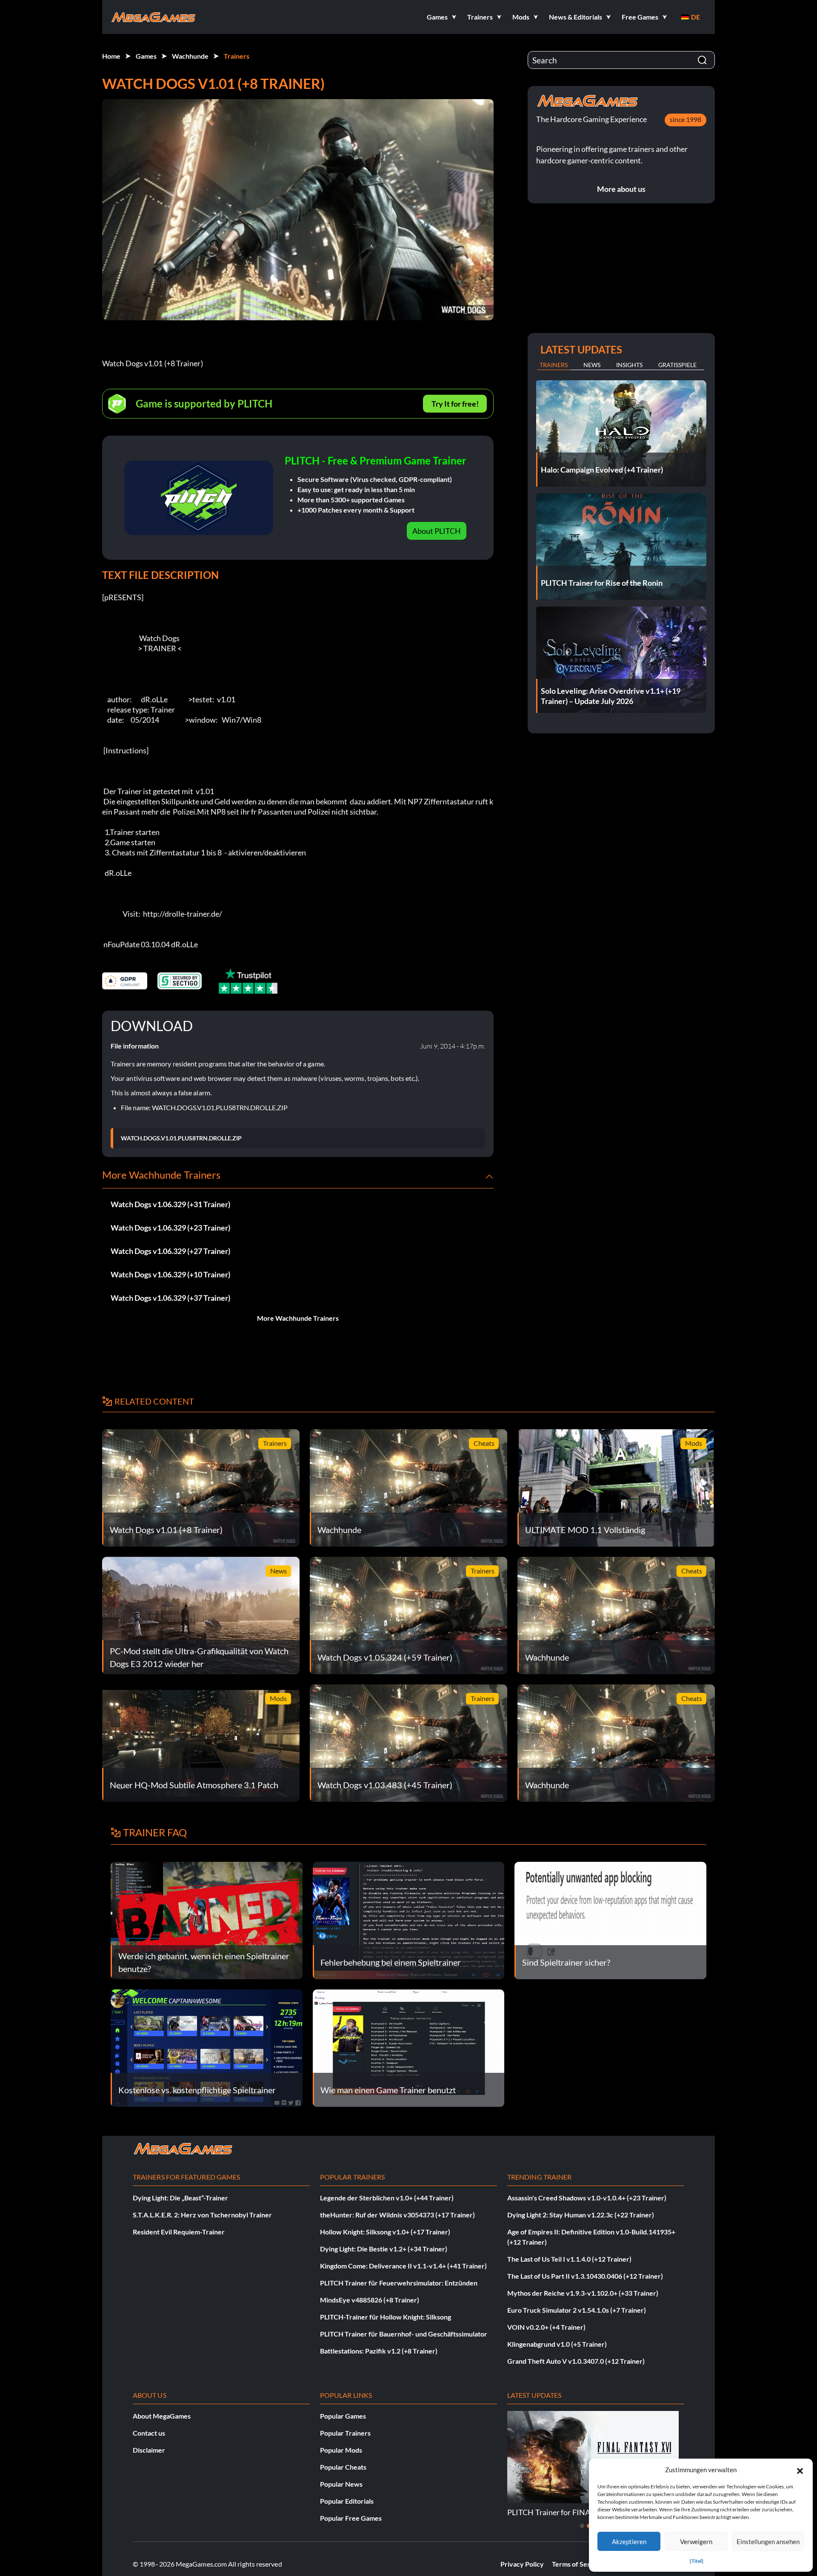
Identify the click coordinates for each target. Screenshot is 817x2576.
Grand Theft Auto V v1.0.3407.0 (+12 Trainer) (576, 2361)
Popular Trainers (345, 2433)
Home (111, 56)
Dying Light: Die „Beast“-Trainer (180, 2198)
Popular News (341, 2484)
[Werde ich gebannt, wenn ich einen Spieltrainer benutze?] (207, 1919)
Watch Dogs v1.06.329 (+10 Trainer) (170, 1274)
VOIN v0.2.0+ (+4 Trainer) (546, 2327)
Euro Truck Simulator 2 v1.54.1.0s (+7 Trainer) (577, 2310)
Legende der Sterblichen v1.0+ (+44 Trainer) (387, 2198)
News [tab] (592, 365)
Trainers (237, 56)
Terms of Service (577, 2564)
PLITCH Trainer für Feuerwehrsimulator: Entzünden (399, 2283)
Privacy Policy (522, 2564)
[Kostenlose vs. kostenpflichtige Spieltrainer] (207, 2047)
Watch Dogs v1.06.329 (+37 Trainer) (170, 1298)
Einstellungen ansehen (768, 2542)
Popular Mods (341, 2450)
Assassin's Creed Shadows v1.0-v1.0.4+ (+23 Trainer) (587, 2198)
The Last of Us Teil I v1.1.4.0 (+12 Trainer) (569, 2259)
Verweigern (696, 2542)
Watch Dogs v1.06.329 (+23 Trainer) (170, 1228)
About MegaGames (162, 2416)
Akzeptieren (629, 2542)
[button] (800, 2470)
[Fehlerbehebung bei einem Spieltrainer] (409, 1919)
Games (146, 56)
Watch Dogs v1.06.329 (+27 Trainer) (170, 1251)
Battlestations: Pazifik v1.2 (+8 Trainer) (379, 2351)
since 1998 (686, 119)
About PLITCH (437, 531)
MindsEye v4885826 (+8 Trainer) (370, 2300)
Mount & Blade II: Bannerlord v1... (564, 2512)
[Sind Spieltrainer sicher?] (610, 1919)
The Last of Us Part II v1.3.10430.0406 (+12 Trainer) (585, 2276)
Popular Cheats (343, 2467)
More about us (621, 189)
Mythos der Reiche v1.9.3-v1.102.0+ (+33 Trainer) (583, 2293)
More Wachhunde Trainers (298, 1318)
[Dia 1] (582, 2526)
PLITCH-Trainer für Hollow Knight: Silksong (386, 2317)
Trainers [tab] (554, 365)
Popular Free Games (351, 2518)
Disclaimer (149, 2450)
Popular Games (343, 2416)
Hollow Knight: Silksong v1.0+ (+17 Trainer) (385, 2232)
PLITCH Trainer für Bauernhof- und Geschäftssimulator (404, 2334)
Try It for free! (455, 404)
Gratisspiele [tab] (677, 365)
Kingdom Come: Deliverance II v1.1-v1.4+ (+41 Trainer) (403, 2266)
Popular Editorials (347, 2501)
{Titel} (697, 2561)
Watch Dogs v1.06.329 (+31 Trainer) (170, 1204)
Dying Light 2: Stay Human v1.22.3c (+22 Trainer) (581, 2215)
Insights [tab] (629, 365)
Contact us (149, 2433)
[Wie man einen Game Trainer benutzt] (409, 2047)
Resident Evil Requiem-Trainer (179, 2232)
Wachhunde (190, 56)
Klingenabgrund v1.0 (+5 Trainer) (557, 2344)
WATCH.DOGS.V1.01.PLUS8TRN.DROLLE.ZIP (181, 1138)
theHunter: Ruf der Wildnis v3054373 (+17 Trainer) (397, 2215)
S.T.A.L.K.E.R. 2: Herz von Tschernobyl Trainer (202, 2215)
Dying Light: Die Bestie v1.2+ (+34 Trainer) (384, 2249)
